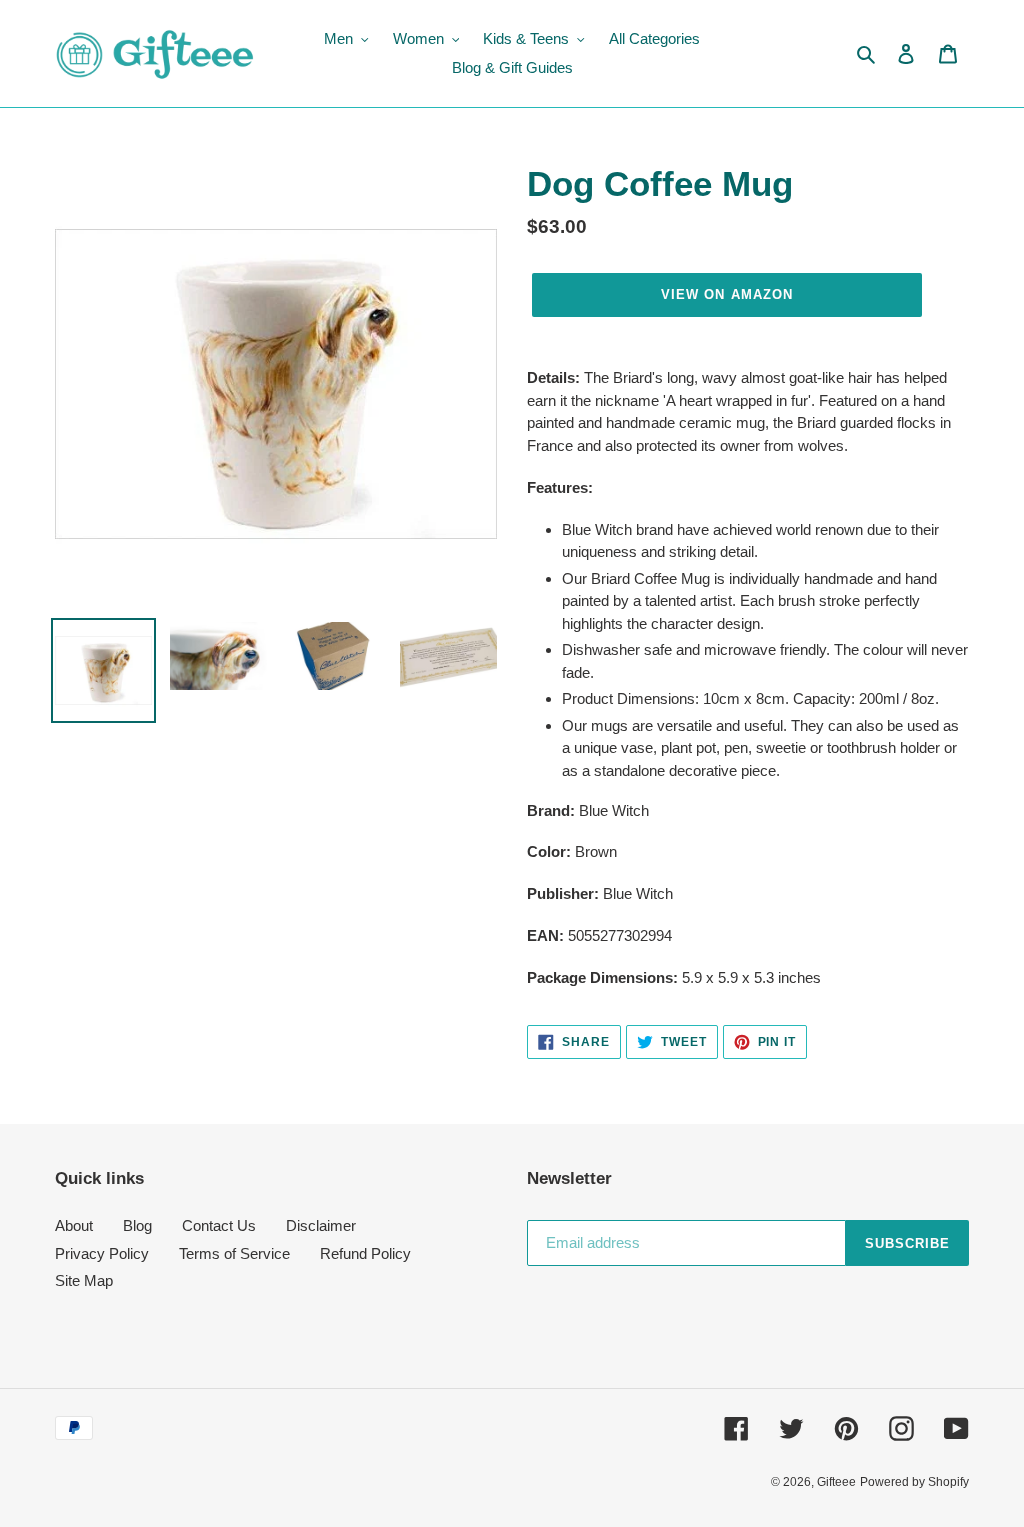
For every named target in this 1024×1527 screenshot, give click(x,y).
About (74, 1225)
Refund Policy (365, 1253)
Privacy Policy (102, 1253)
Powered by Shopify (914, 1482)
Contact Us (219, 1225)
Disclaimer (321, 1225)
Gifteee (836, 1482)
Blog (137, 1225)
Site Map (84, 1280)
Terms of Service (234, 1253)
